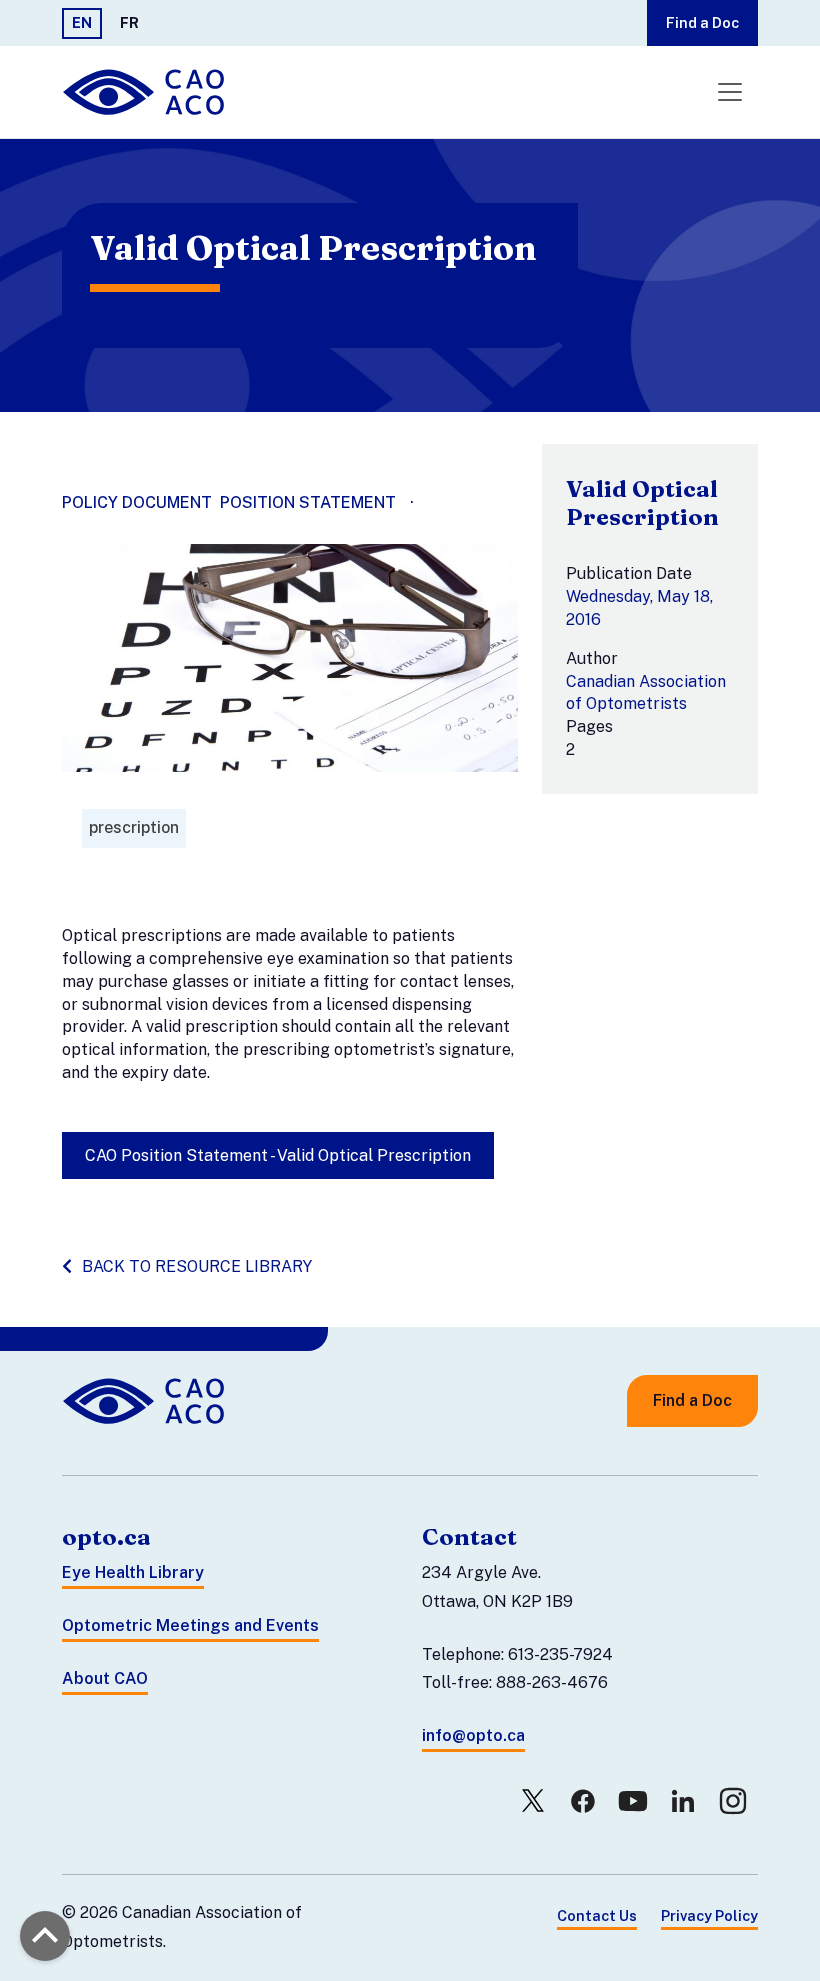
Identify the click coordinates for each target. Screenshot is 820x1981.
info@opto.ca (473, 1735)
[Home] (145, 92)
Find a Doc (702, 22)
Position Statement (308, 502)
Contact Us (597, 1915)
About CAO (105, 1678)
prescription (134, 827)
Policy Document (137, 502)
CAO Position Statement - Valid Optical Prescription (278, 1155)
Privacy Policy (709, 1915)
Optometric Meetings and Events (190, 1625)
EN (82, 22)
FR (129, 22)
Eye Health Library (133, 1572)
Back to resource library (197, 1266)
